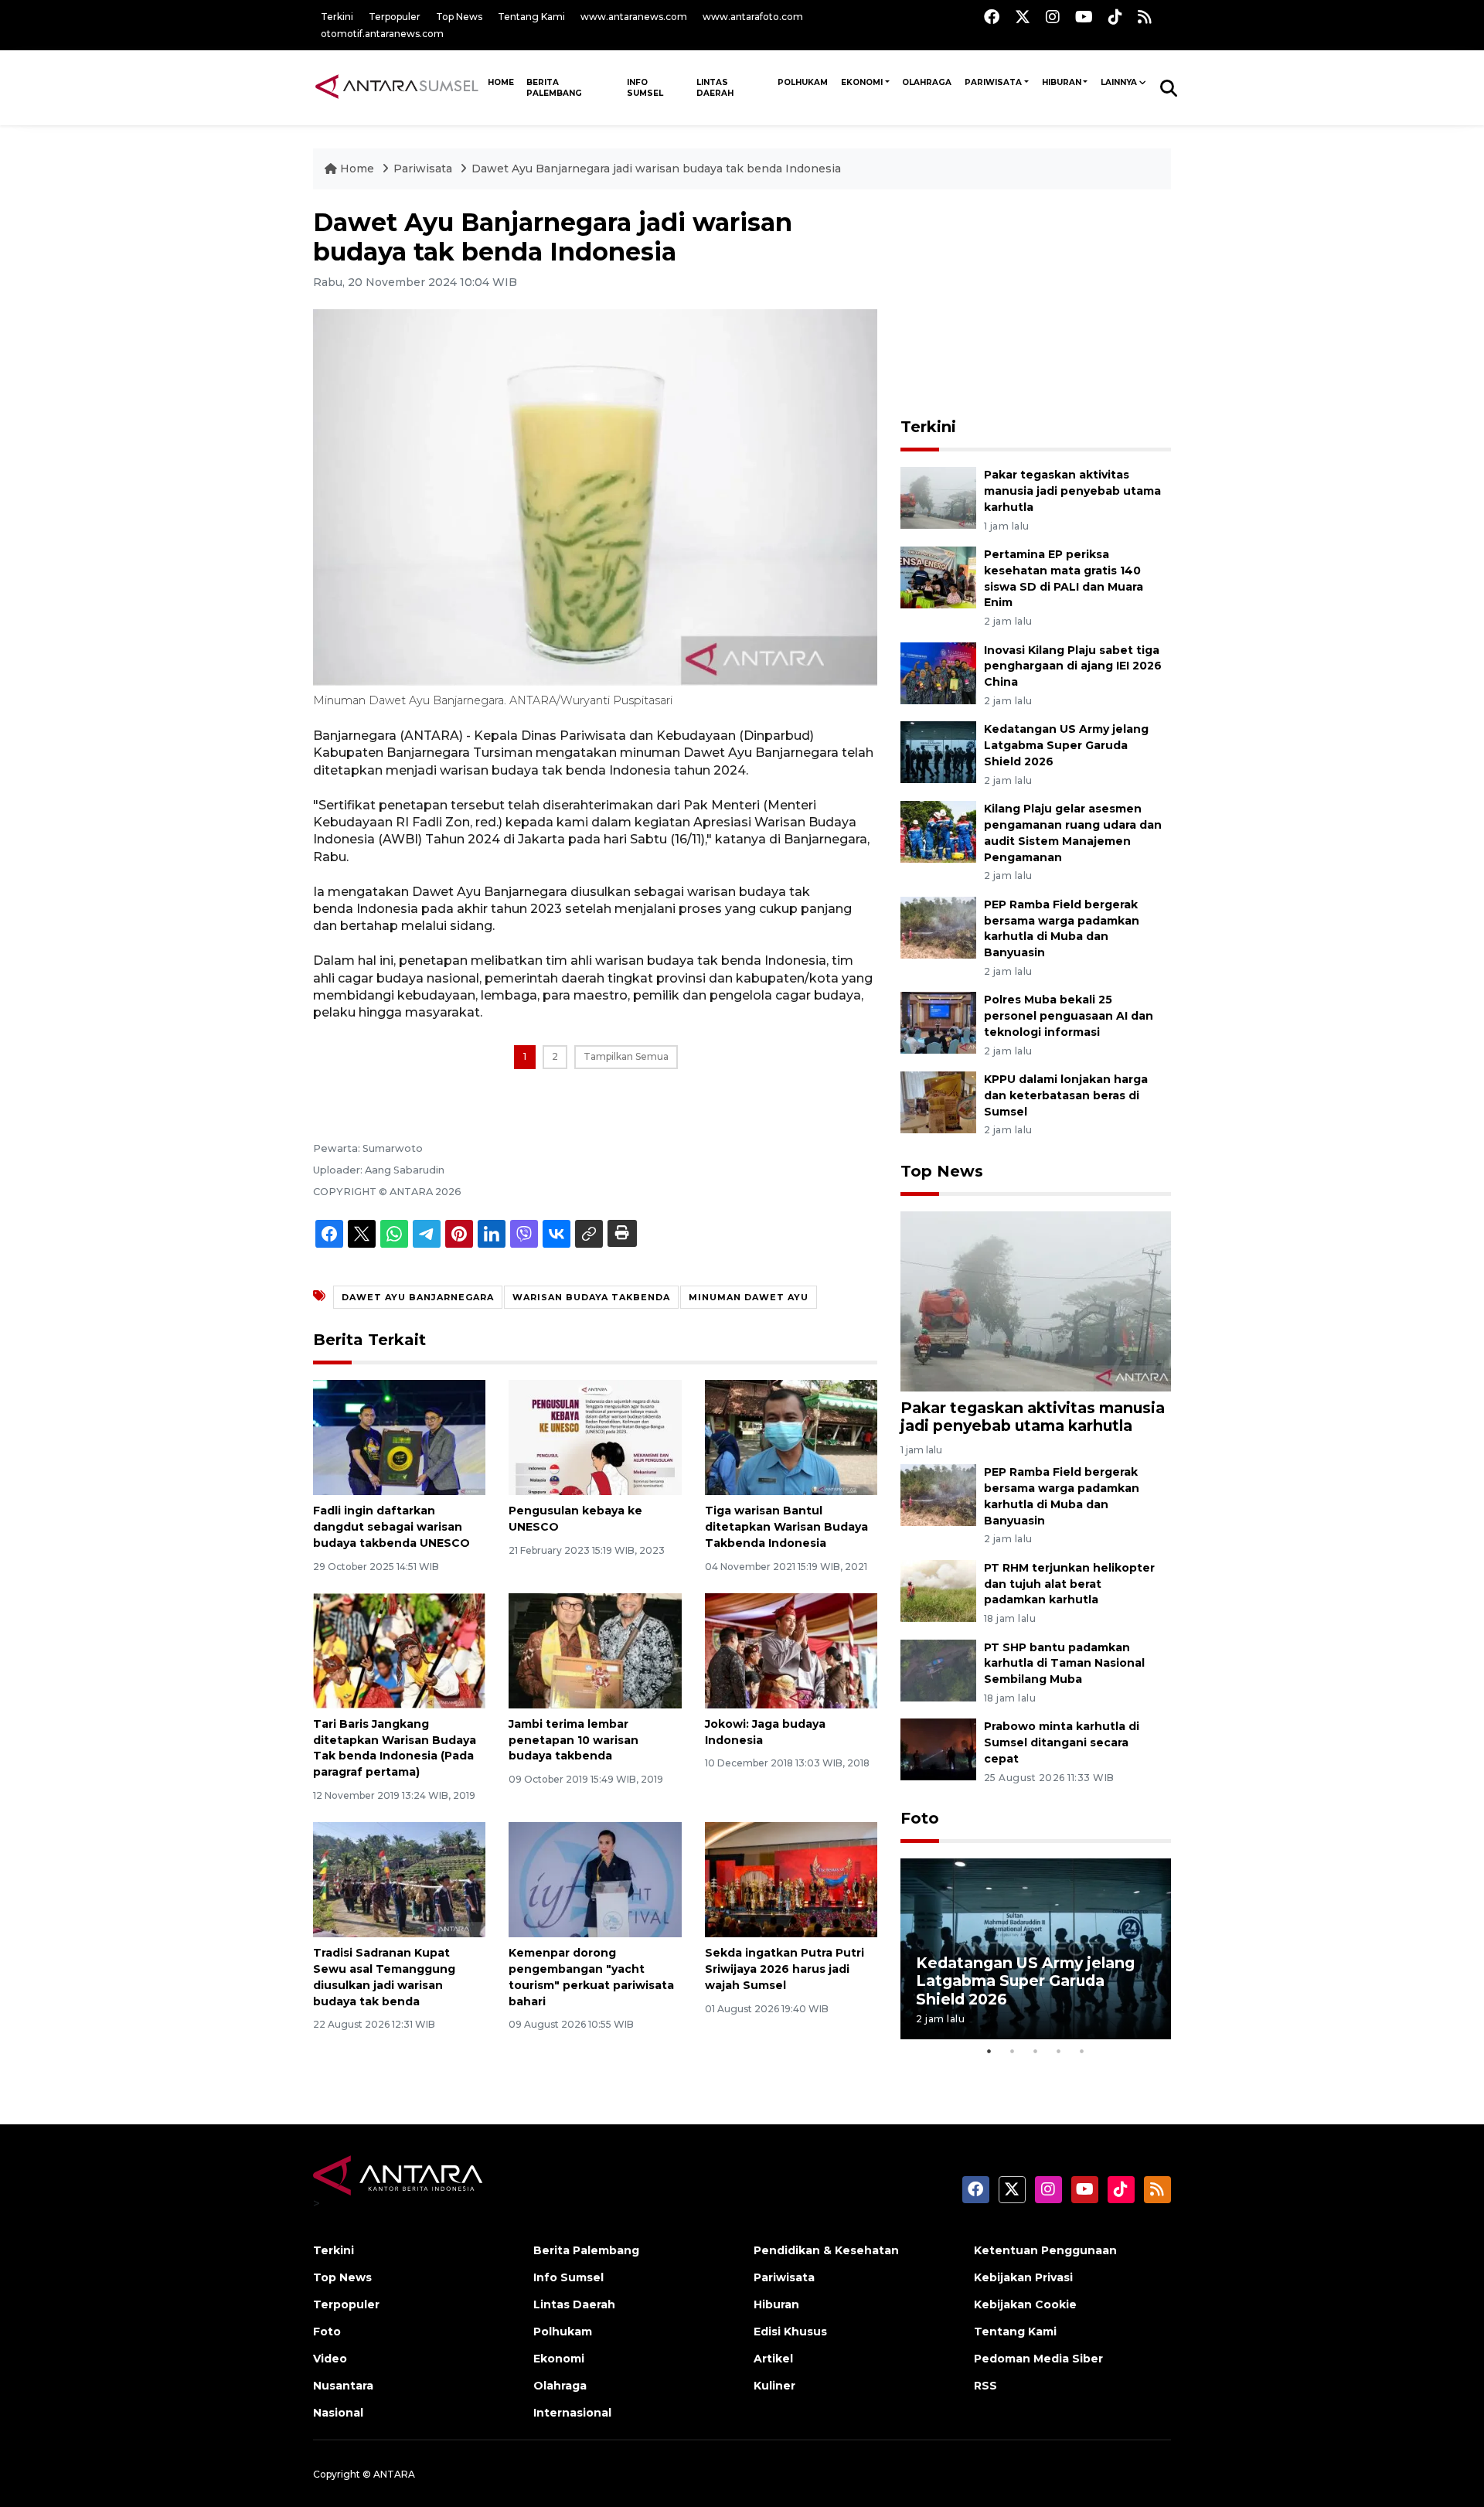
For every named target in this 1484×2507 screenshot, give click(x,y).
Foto (920, 1818)
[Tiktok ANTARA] (1115, 17)
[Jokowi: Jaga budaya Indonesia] (791, 1650)
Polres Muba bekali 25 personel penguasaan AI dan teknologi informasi (1069, 1016)
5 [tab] (1082, 2051)
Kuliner (774, 2386)
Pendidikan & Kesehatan (826, 2250)
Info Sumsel (645, 88)
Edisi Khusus (790, 2332)
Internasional (572, 2413)
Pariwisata (993, 82)
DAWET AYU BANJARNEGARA (418, 1297)
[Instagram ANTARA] (1053, 17)
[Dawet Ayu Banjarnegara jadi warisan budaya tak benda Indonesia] (1036, 1301)
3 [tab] (1036, 2051)
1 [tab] (989, 2051)
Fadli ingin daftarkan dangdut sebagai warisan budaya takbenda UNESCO (391, 1527)
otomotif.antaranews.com (382, 34)
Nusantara (343, 2386)
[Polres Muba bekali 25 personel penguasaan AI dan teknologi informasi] (938, 1022)
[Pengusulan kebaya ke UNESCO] (595, 1437)
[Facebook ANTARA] (992, 17)
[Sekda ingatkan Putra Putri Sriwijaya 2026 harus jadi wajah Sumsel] (791, 1879)
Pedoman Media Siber (1038, 2359)
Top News (459, 17)
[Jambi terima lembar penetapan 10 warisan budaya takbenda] (595, 1650)
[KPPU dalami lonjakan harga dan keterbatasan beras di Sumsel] (938, 1101)
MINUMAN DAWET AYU (749, 1297)
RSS (985, 2386)
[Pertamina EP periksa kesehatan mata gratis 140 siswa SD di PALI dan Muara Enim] (938, 576)
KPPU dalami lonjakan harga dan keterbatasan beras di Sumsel (1066, 1095)
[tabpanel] (1036, 1948)
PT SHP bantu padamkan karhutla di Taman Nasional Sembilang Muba (1064, 1664)
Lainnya (1119, 82)
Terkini (337, 17)
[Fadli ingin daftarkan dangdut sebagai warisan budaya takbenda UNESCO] (399, 1437)
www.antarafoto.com (753, 17)
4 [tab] (1059, 2051)
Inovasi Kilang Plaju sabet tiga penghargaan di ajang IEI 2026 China (1073, 666)
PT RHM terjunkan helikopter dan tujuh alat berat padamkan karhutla (1069, 1584)
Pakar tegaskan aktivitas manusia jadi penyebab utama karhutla (1072, 491)
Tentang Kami (531, 17)
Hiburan (1062, 82)
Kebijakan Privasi (1023, 2277)
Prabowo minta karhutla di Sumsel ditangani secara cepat (1062, 1742)
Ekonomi (862, 82)
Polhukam (803, 82)
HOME (501, 82)
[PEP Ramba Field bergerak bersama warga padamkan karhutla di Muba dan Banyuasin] (938, 926)
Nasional (338, 2413)
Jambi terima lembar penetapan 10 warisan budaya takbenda (574, 1740)
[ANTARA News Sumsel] (397, 87)
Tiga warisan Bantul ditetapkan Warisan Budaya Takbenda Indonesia (786, 1527)
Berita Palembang (554, 88)
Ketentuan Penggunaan (1045, 2250)
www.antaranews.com (634, 17)
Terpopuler (395, 17)
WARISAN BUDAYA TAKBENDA (591, 1297)
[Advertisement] (1036, 305)
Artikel (773, 2359)
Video (330, 2359)
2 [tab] (1013, 2051)
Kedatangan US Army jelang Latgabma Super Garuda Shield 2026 (1066, 745)
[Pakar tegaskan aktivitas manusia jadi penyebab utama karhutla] (938, 497)
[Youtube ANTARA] (1084, 17)
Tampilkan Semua (626, 1056)
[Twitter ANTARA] (1023, 17)
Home (357, 169)
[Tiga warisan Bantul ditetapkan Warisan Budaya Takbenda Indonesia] (791, 1437)
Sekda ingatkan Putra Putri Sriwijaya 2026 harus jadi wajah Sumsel (785, 1969)
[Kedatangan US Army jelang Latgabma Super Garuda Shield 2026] (938, 752)
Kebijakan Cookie (1025, 2304)
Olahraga (927, 82)
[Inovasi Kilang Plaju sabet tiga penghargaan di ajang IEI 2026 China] (938, 672)
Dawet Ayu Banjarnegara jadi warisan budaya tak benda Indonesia (656, 169)
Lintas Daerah (715, 88)
